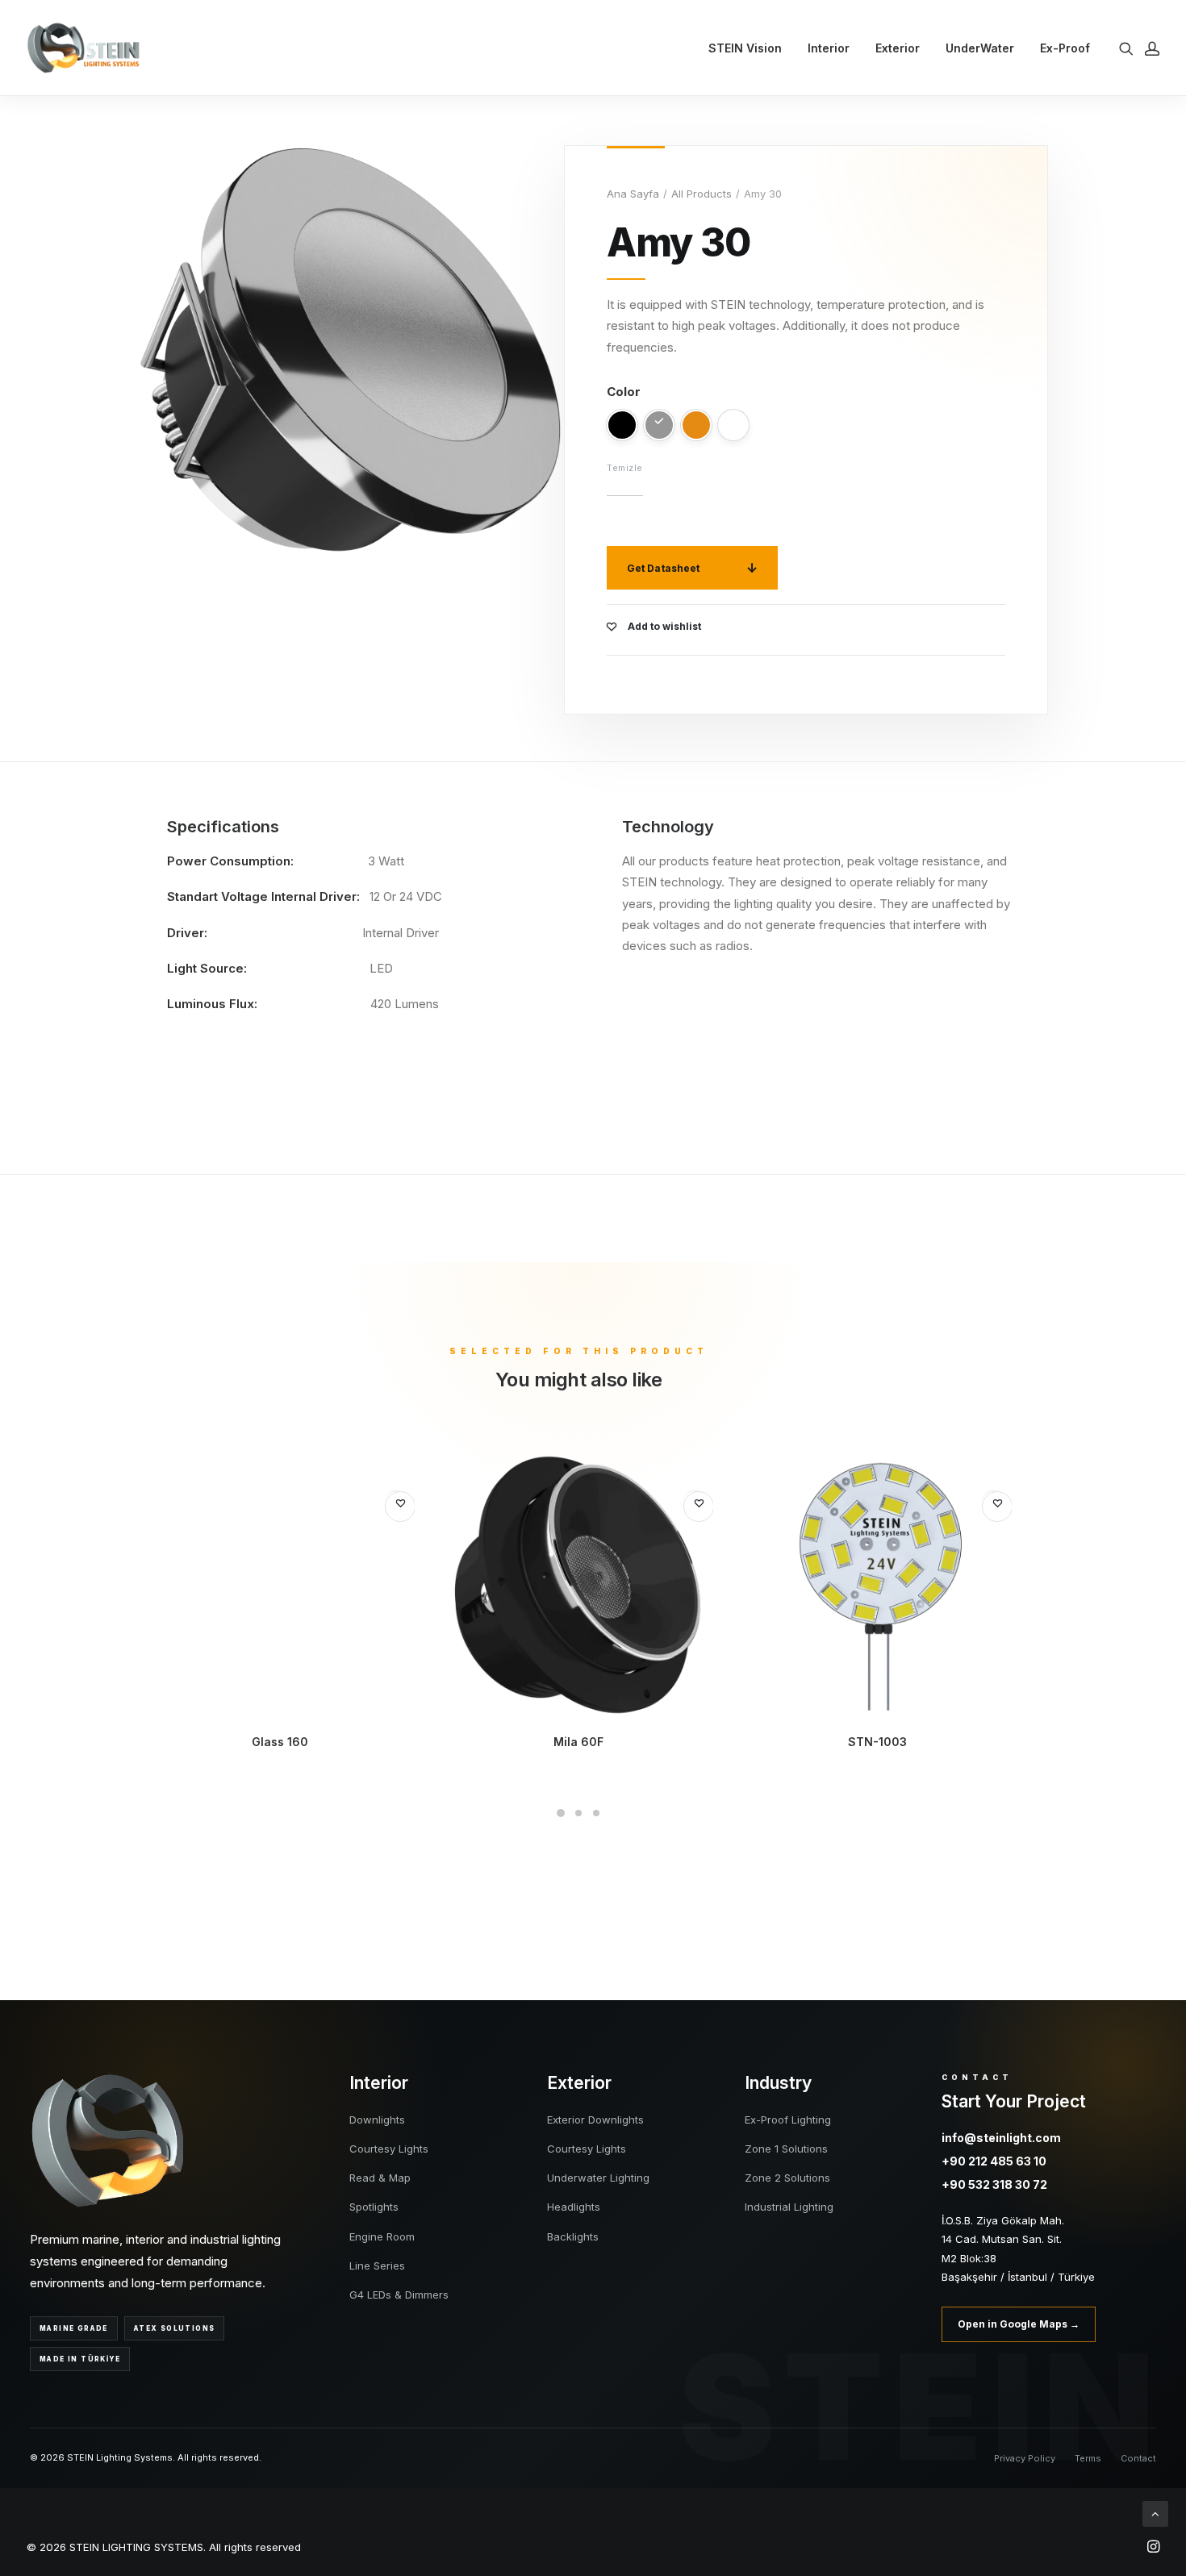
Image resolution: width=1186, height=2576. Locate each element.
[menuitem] (745, 48)
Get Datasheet (663, 568)
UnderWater (980, 48)
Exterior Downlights (595, 2120)
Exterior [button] (898, 48)
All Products (702, 194)
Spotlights (374, 2207)
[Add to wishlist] (400, 1507)
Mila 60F (578, 1742)
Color (624, 392)
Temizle (625, 468)
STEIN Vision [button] (745, 48)
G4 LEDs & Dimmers (399, 2295)
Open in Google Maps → (1019, 2324)
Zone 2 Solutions (787, 2178)
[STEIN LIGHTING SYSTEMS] (84, 48)
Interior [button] (829, 48)
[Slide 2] (578, 1813)
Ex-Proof (1065, 48)
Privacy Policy (1025, 2458)
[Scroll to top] (1155, 2513)
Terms (1088, 2458)
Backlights (573, 2236)
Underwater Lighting (598, 2178)
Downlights (377, 2120)
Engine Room (382, 2236)
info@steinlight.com (1001, 2138)
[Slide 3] (596, 1813)
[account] (1149, 48)
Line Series (377, 2265)
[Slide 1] (561, 1813)
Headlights (574, 2207)
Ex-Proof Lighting (788, 2120)
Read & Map (380, 2178)
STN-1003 (877, 1742)
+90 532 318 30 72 (994, 2184)
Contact (1138, 2458)
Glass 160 (280, 1742)
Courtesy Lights (389, 2149)
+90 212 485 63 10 (994, 2161)
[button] (1129, 48)
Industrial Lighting (789, 2207)
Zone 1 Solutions (786, 2149)
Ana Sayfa (633, 194)
